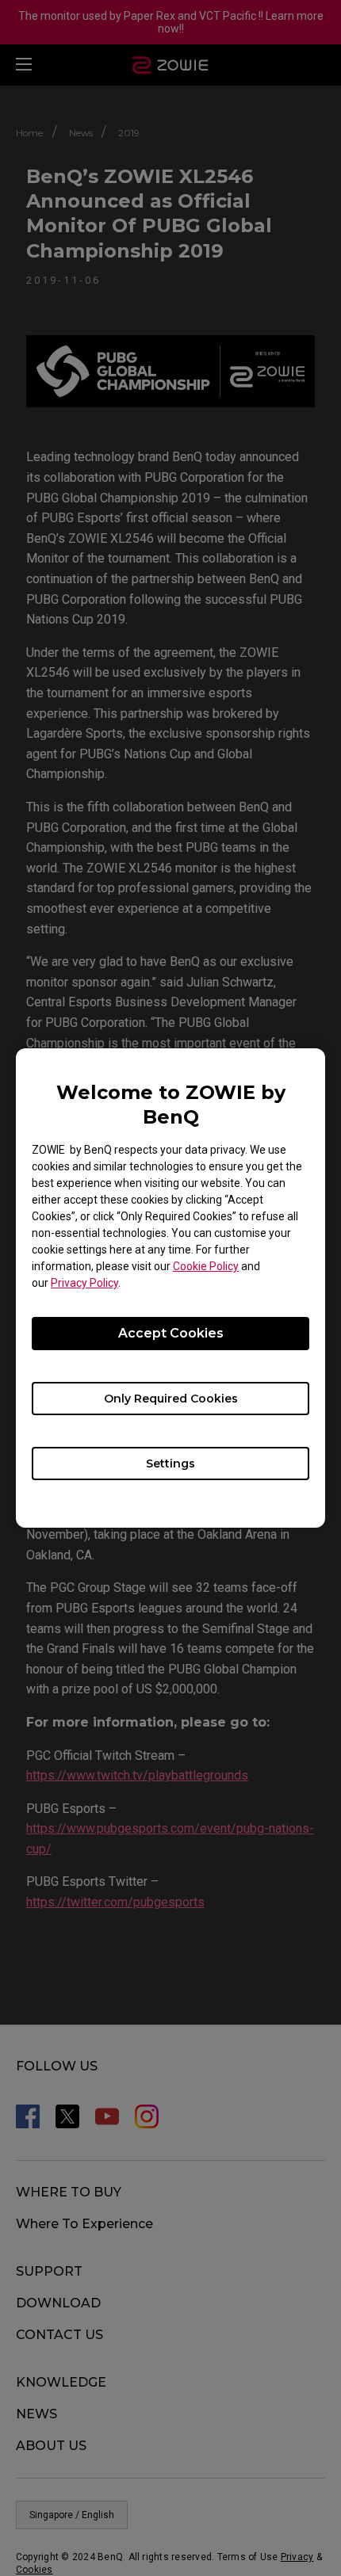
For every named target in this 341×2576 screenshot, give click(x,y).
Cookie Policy (206, 1266)
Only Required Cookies (171, 1399)
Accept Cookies (171, 1333)
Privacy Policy (84, 1283)
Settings (170, 1464)
